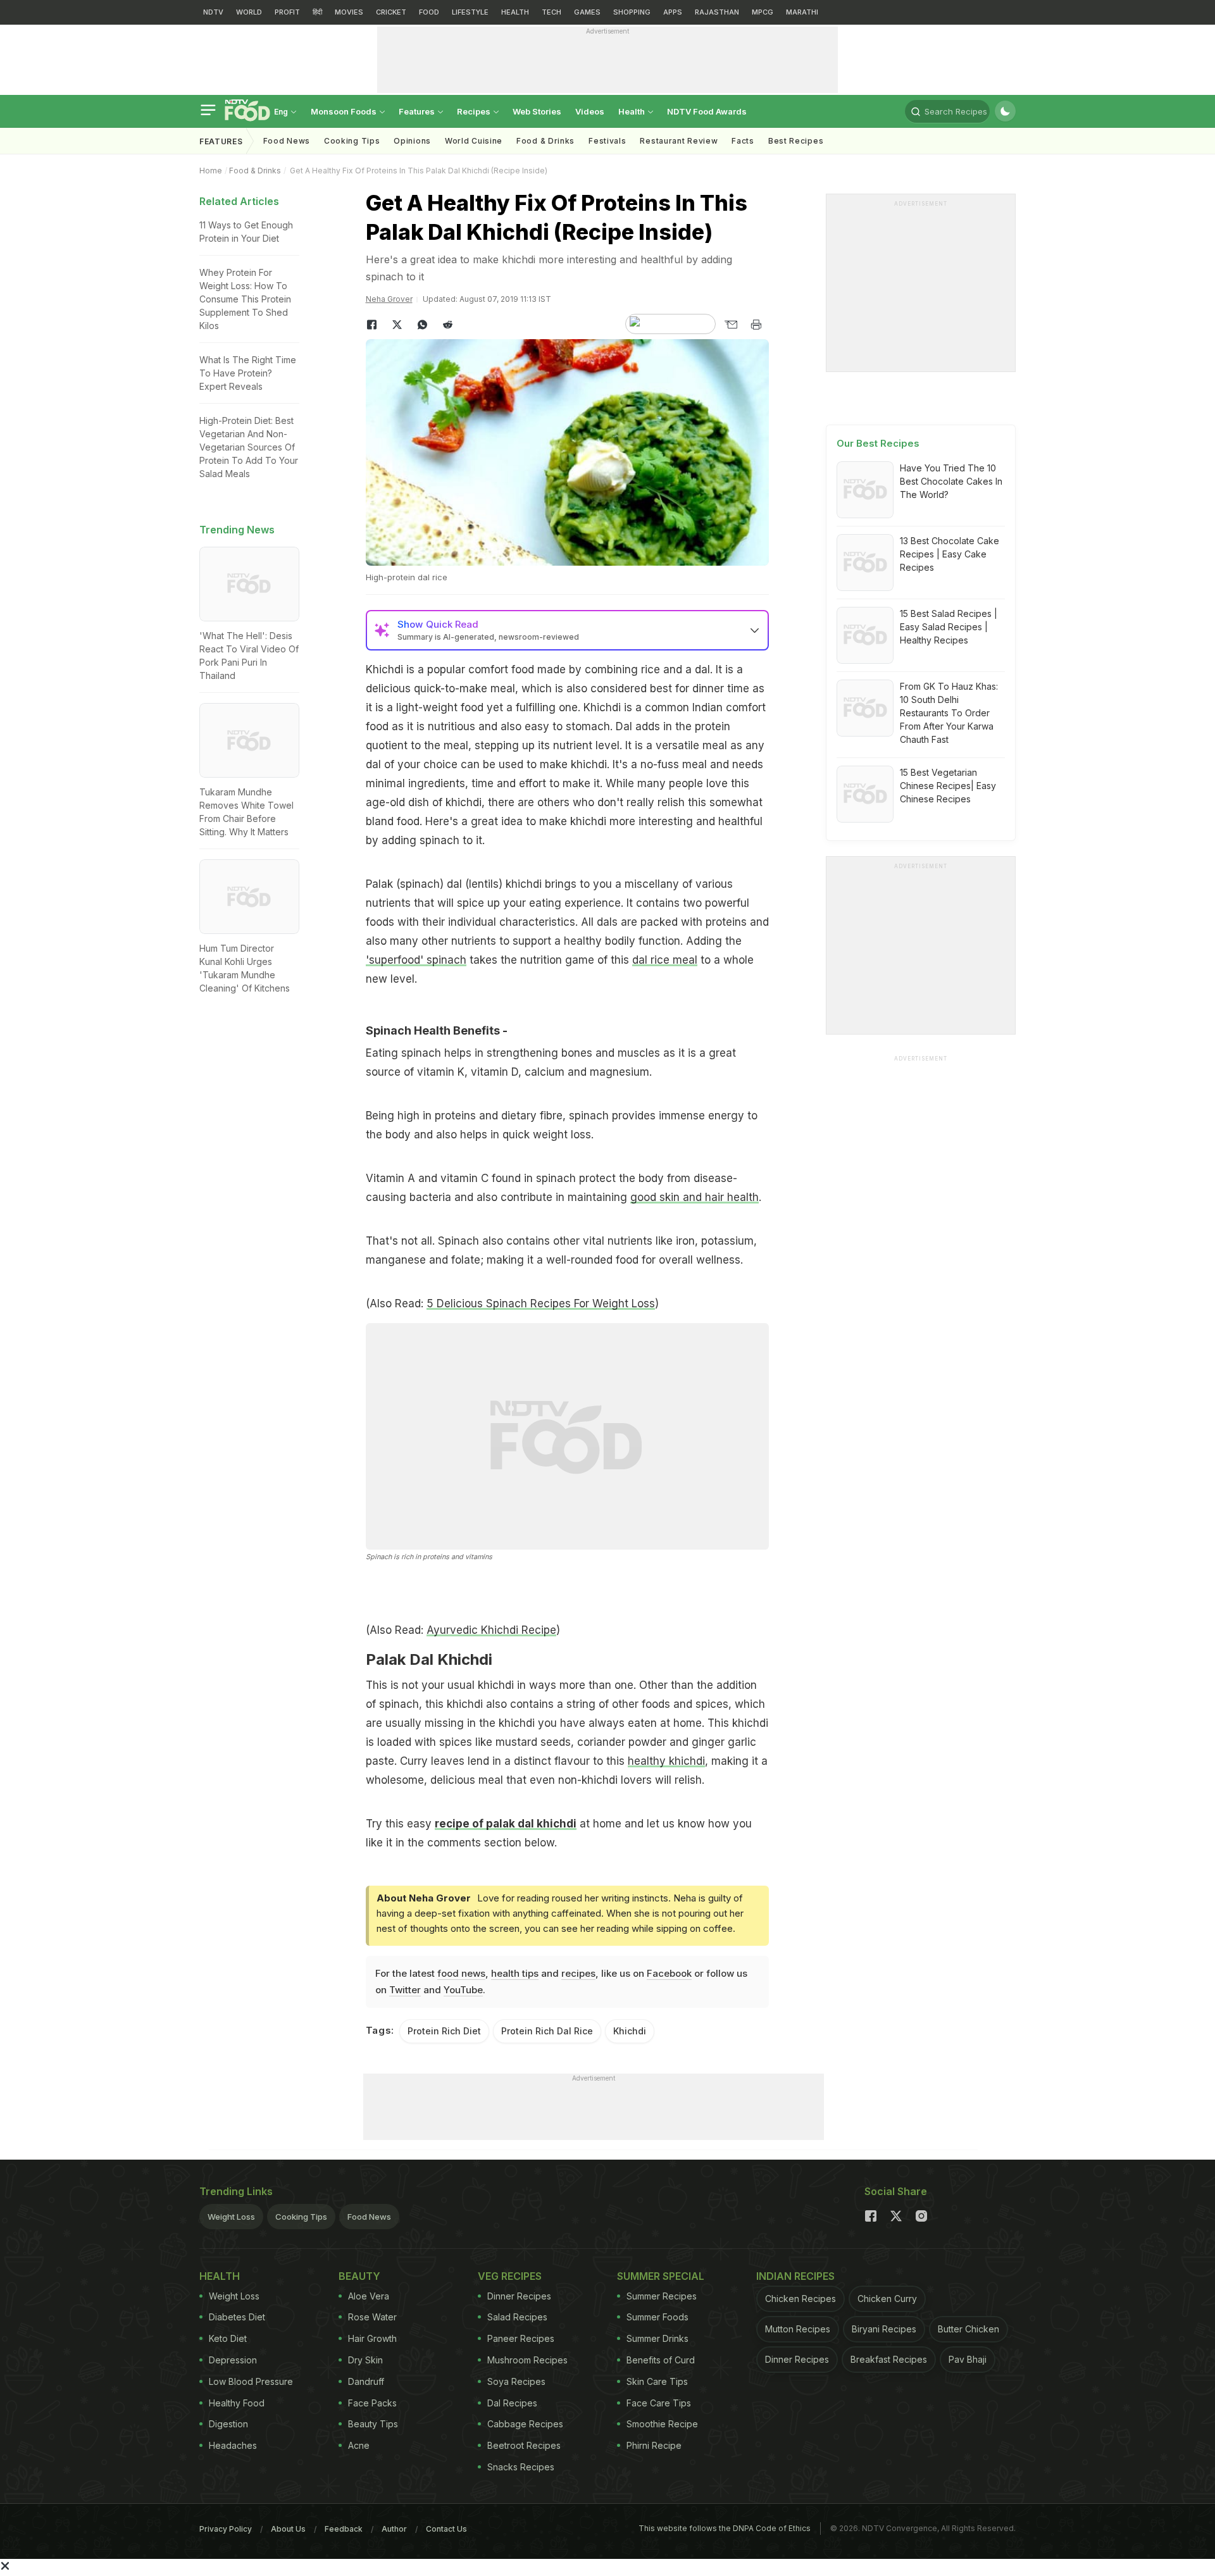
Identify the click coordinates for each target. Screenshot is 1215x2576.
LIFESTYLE (470, 12)
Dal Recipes (512, 2403)
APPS (673, 12)
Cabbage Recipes (525, 2424)
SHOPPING (632, 12)
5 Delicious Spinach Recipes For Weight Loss (541, 1304)
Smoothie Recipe (662, 2424)
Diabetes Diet (237, 2317)
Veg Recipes (510, 2276)
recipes (578, 1973)
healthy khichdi (666, 1761)
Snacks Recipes (521, 2467)
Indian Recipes (795, 2276)
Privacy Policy (226, 2529)
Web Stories (537, 111)
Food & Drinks (545, 141)
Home (211, 171)
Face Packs (372, 2403)
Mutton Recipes (798, 2329)
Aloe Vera (369, 2296)
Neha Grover (389, 299)
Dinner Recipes (519, 2296)
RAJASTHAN (717, 12)
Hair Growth (372, 2338)
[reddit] (448, 325)
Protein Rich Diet (444, 2031)
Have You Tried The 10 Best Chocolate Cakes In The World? (951, 481)
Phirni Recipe (654, 2445)
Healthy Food (237, 2403)
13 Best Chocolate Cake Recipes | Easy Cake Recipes (950, 554)
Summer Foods (657, 2317)
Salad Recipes (517, 2317)
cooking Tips (352, 141)
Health (632, 111)
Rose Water (372, 2317)
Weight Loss (231, 2217)
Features (418, 111)
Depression (233, 2360)
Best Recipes (796, 141)
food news (461, 1973)
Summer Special (661, 2276)
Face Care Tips (659, 2403)
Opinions (412, 141)
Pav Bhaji (968, 2359)
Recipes (475, 111)
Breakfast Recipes (889, 2359)
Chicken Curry (887, 2299)
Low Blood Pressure (251, 2381)
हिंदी (317, 12)
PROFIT (287, 12)
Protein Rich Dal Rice (547, 2031)
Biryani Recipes (884, 2329)
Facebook (669, 1973)
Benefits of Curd (661, 2360)
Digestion (228, 2424)
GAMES (587, 12)
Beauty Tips (373, 2424)
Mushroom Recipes (527, 2360)
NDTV (213, 12)
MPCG (763, 12)
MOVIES (349, 12)
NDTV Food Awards (707, 111)
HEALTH (515, 12)
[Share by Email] (731, 325)
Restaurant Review (679, 141)
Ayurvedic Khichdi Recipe (491, 1630)
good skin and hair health (695, 1197)
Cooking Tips (301, 2217)
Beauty (359, 2276)
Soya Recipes (516, 2381)
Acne (359, 2445)
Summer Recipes (662, 2296)
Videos (590, 111)
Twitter (405, 1990)
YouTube (463, 1990)
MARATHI (802, 12)
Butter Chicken (969, 2329)
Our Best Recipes (878, 443)
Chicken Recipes (801, 2299)
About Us (288, 2529)
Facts (743, 141)
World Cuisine (474, 141)
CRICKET (391, 12)
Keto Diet (228, 2338)
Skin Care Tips (657, 2381)
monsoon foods (345, 111)
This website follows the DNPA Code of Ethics (725, 2528)
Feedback (344, 2529)
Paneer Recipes (521, 2338)
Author (394, 2529)
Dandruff (366, 2381)
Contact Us (446, 2529)
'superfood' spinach (416, 960)
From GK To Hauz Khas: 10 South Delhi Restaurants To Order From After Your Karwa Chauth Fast (949, 713)
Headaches (233, 2445)
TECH (551, 12)
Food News (287, 141)
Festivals (607, 141)
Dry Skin (365, 2360)
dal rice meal (665, 960)
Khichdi (630, 2031)
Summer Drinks (657, 2338)
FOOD (429, 12)
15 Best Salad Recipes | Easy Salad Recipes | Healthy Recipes (949, 627)
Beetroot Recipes (524, 2445)
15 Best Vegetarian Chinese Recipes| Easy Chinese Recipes (948, 786)
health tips (515, 1973)
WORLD (249, 12)
